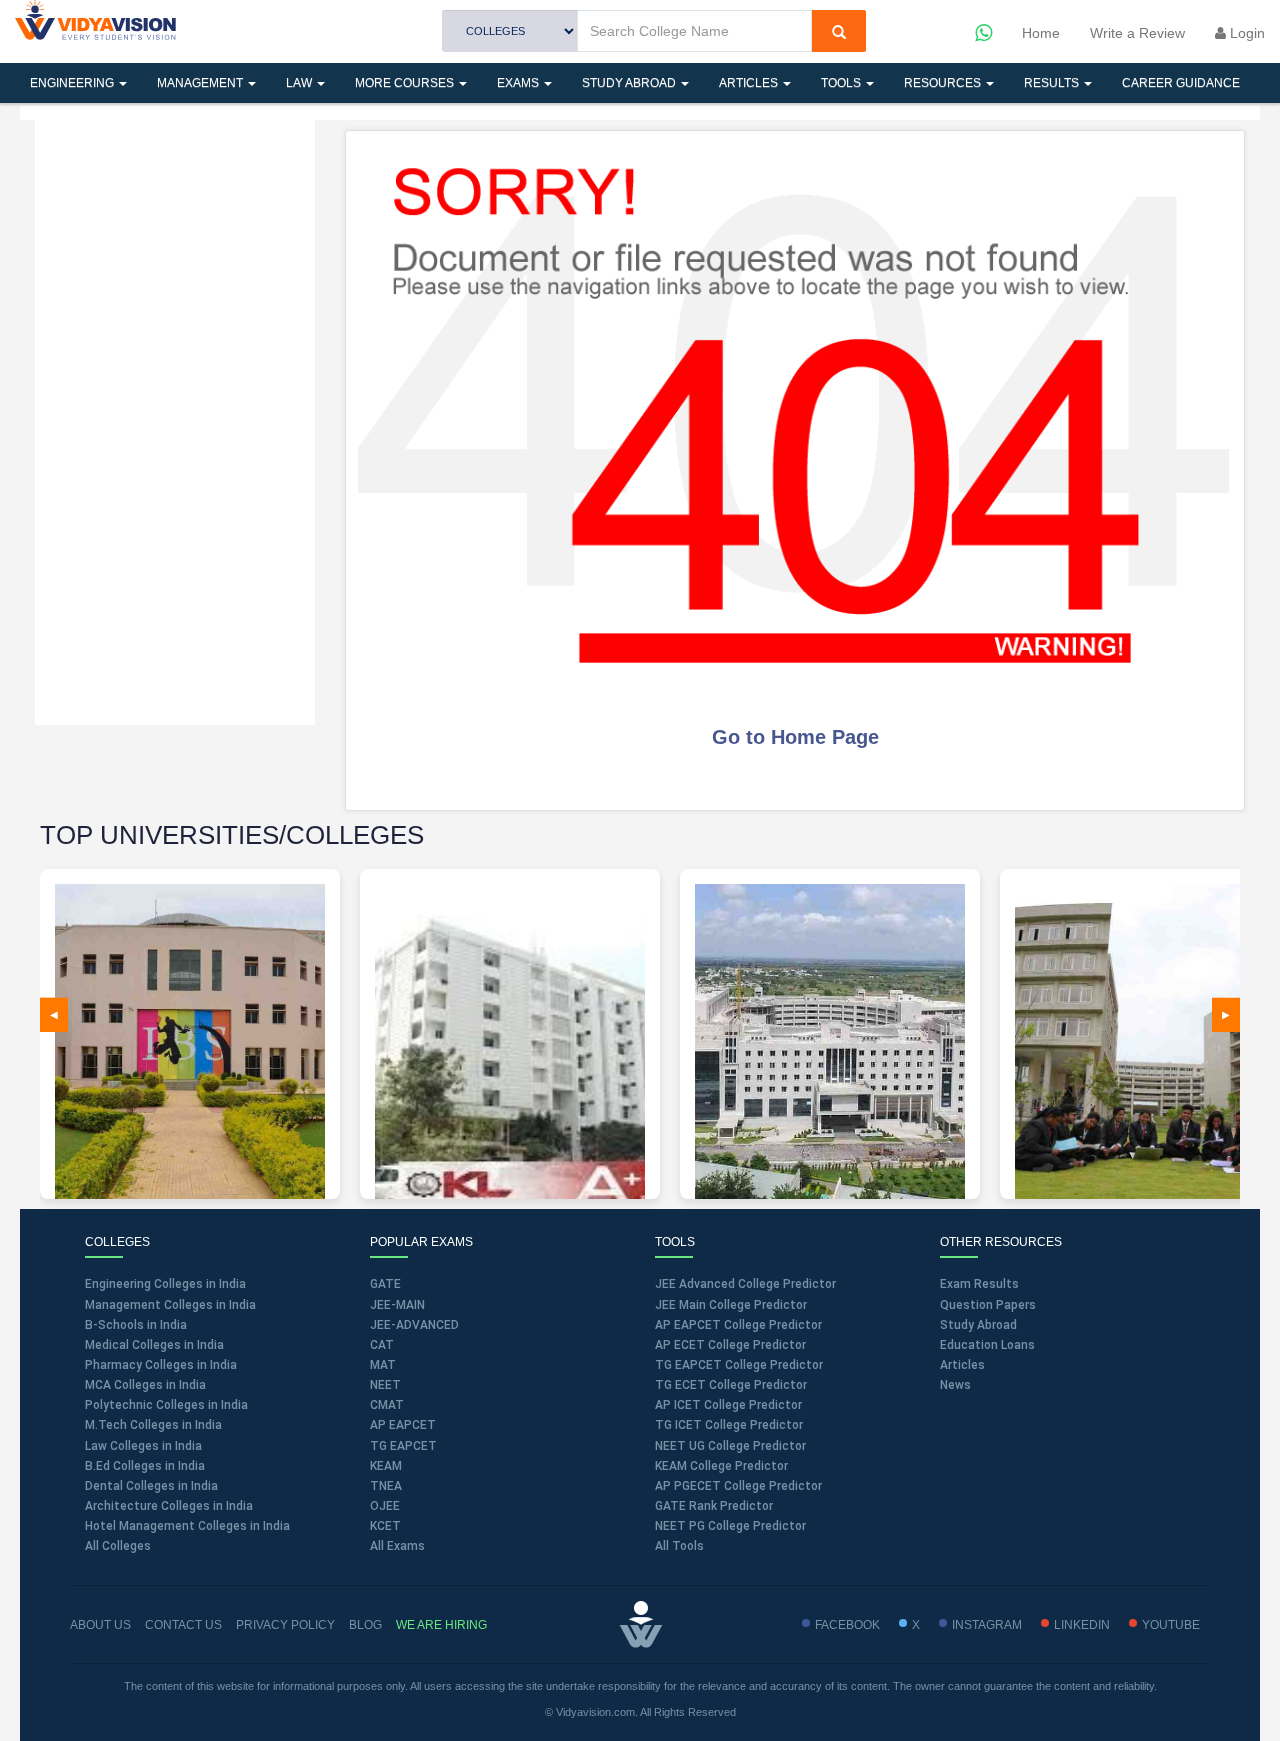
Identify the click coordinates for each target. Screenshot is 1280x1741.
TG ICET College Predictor (729, 1425)
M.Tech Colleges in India (153, 1425)
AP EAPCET (403, 1425)
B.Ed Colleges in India (145, 1466)
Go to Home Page (795, 737)
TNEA (386, 1486)
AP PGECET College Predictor (738, 1486)
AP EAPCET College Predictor (738, 1325)
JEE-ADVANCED (414, 1325)
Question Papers (988, 1305)
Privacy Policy (285, 1625)
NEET (385, 1385)
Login (1245, 33)
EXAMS (519, 83)
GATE (385, 1284)
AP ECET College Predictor (730, 1345)
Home (1041, 33)
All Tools (679, 1546)
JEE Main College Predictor (731, 1305)
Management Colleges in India (170, 1305)
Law (300, 83)
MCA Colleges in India (145, 1385)
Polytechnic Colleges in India (166, 1405)
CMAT (387, 1405)
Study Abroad (630, 83)
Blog (365, 1625)
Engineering (73, 83)
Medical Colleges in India (154, 1345)
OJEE (385, 1506)
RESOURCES (944, 83)
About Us (100, 1625)
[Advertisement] (175, 420)
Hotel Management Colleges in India (187, 1526)
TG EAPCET (403, 1446)
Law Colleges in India (143, 1446)
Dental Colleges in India (151, 1486)
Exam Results (979, 1284)
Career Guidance (1181, 83)
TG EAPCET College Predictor (739, 1365)
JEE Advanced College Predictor (745, 1284)
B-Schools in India (136, 1325)
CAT (382, 1345)
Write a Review (1137, 33)
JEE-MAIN (397, 1305)
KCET (385, 1526)
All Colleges (118, 1546)
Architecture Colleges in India (169, 1506)
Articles (750, 83)
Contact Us (183, 1625)
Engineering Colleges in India (165, 1284)
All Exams (397, 1546)
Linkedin (1082, 1625)
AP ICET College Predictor (728, 1405)
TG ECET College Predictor (731, 1385)
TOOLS (842, 83)
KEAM (386, 1466)
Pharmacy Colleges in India (161, 1365)
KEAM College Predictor (721, 1466)
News (955, 1385)
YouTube (1171, 1625)
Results (1053, 83)
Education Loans (987, 1345)
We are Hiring (441, 1625)
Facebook (847, 1625)
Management (201, 83)
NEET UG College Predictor (730, 1446)
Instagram (987, 1625)
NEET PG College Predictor (730, 1526)
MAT (383, 1365)
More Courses (406, 83)
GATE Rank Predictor (714, 1506)
